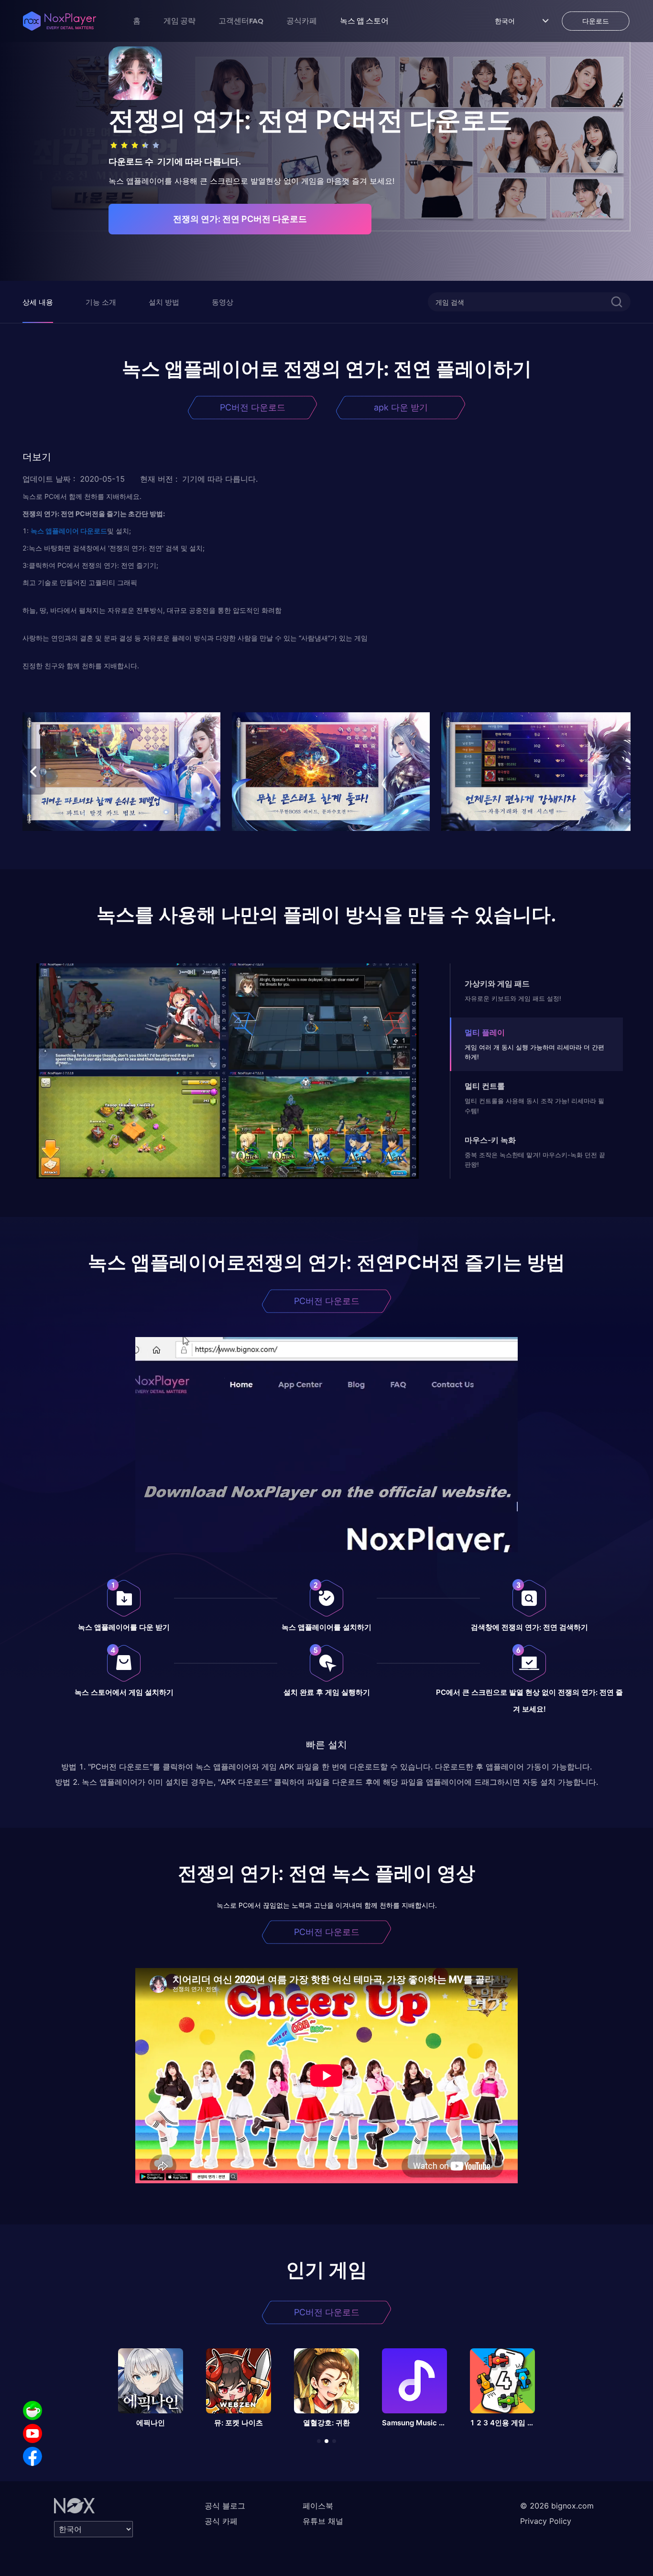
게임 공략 (180, 21)
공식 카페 (221, 2521)
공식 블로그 (225, 2506)
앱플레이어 (61, 531)
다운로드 (93, 531)
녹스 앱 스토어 (364, 21)
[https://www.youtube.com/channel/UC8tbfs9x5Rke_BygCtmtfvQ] (33, 2433)
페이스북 (318, 2506)
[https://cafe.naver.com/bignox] (33, 2410)
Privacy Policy (546, 2521)
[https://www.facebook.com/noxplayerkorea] (33, 2456)
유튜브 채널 (323, 2521)
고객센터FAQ (241, 21)
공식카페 (302, 21)
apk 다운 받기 (401, 407)
